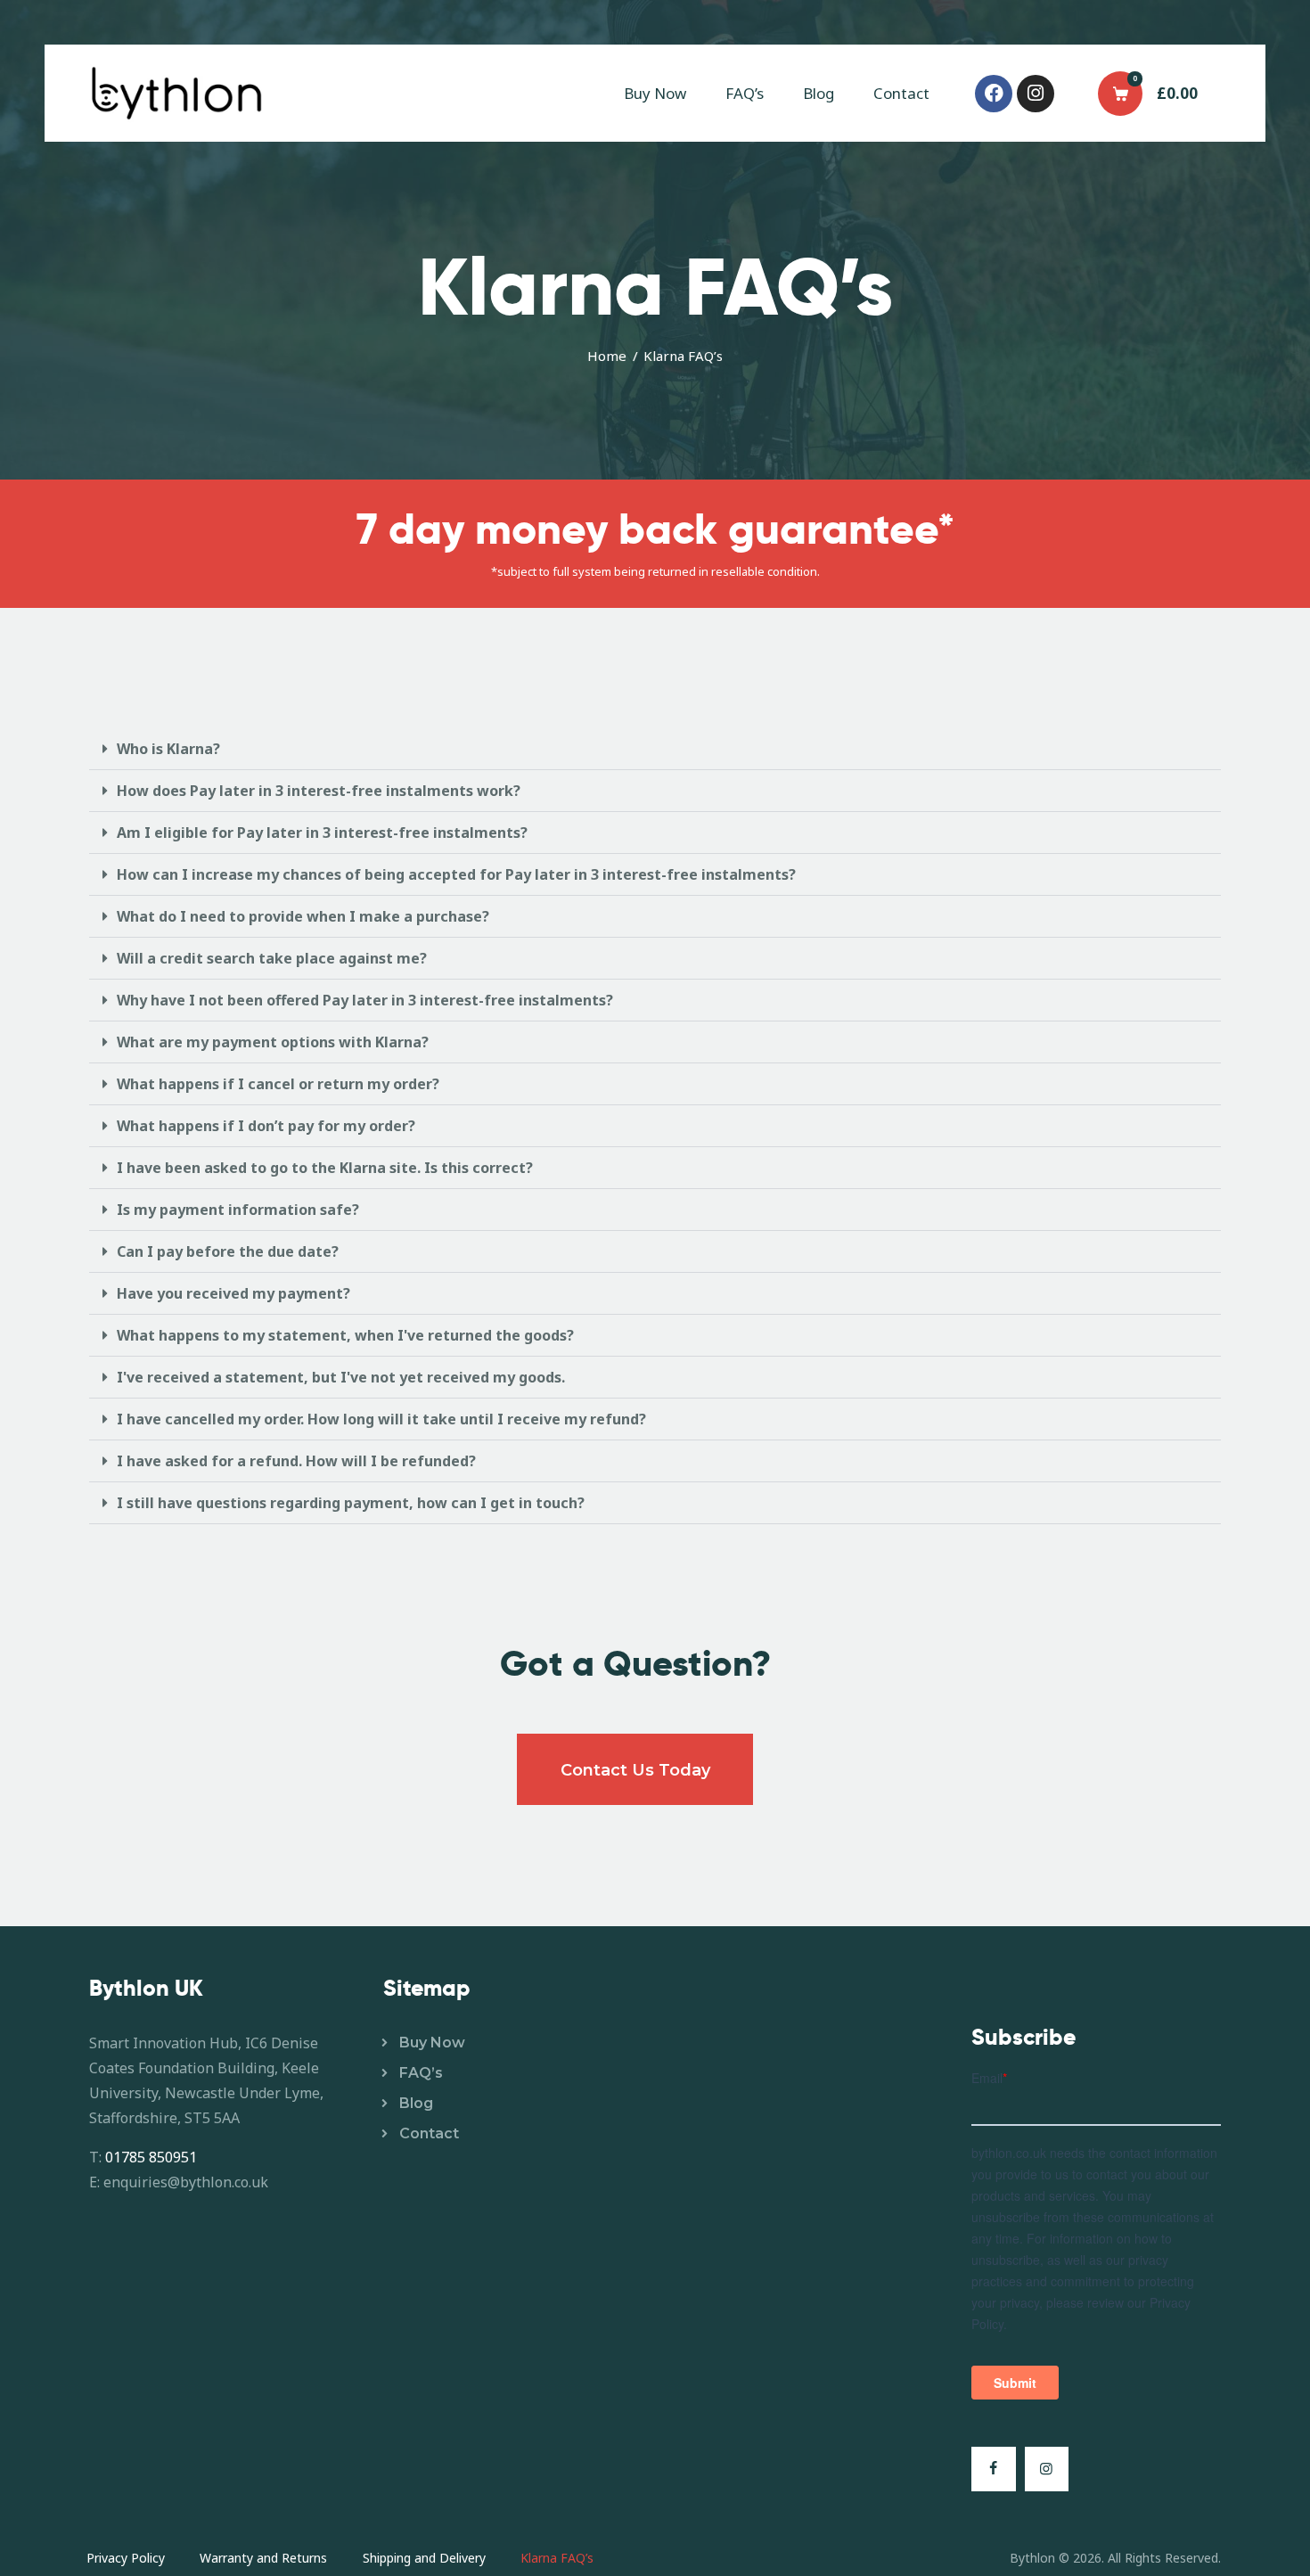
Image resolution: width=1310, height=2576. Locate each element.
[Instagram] (1036, 94)
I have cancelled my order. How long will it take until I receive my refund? (381, 1419)
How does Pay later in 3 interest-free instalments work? (319, 791)
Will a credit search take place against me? (272, 958)
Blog (416, 2103)
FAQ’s (421, 2073)
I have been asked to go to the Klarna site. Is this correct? (325, 1168)
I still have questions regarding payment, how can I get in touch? (351, 1503)
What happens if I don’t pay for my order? (266, 1126)
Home (607, 356)
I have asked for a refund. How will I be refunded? (296, 1461)
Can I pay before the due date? (228, 1251)
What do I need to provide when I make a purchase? (303, 916)
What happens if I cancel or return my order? (278, 1084)
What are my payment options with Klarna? (273, 1042)
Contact (429, 2133)
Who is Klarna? (168, 749)
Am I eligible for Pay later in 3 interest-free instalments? (322, 833)
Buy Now (432, 2043)
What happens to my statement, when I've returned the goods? (345, 1335)
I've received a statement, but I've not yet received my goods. (341, 1377)
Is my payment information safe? (238, 1210)
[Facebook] (994, 94)
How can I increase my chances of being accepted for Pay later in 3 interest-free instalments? (456, 874)
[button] (655, 749)
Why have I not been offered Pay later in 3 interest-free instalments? (365, 1000)
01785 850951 (151, 2157)
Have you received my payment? (233, 1293)
